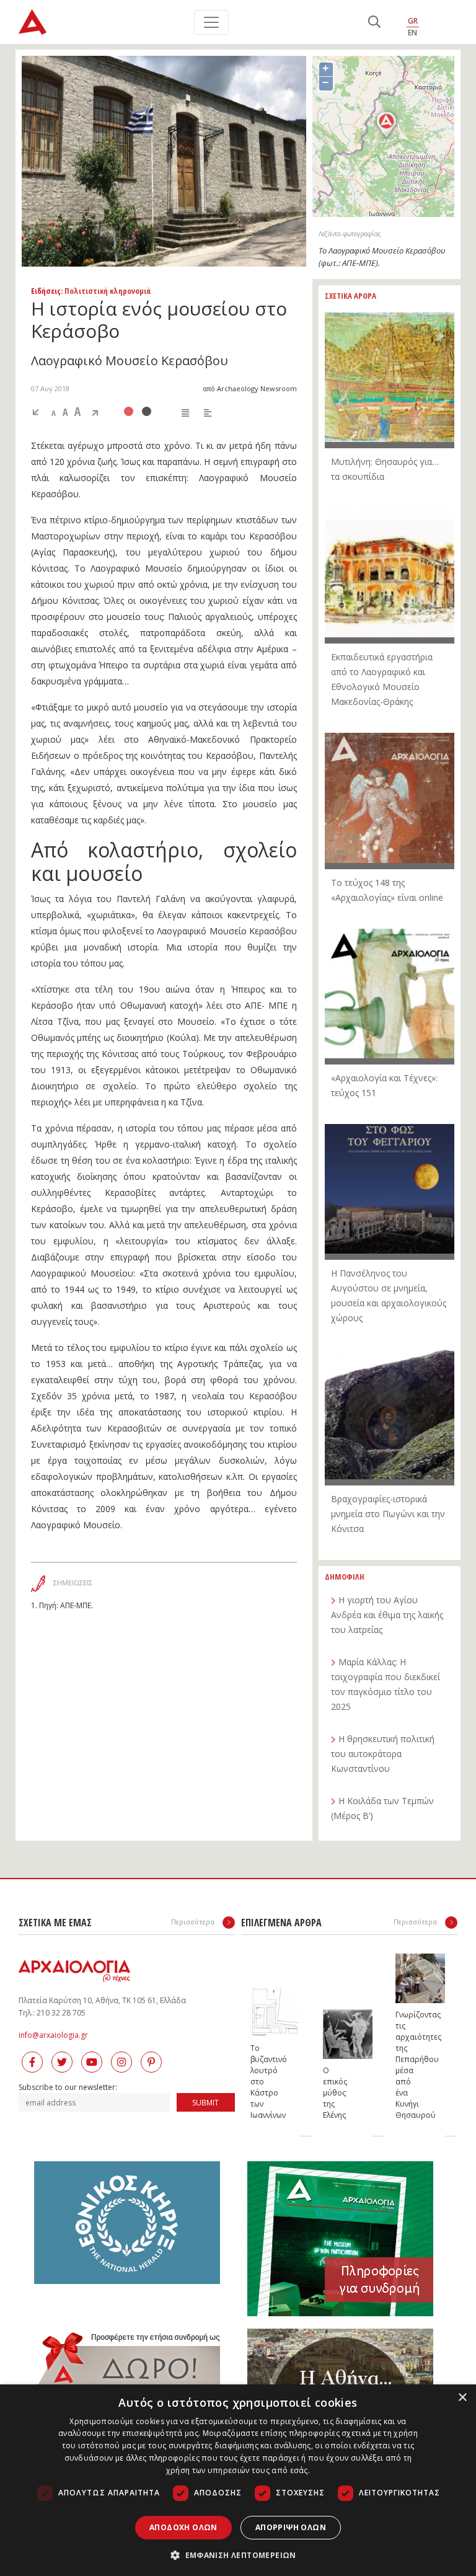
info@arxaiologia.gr (53, 2035)
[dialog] (238, 2480)
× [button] (462, 2398)
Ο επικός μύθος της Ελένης (335, 2093)
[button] (238, 2555)
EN (412, 33)
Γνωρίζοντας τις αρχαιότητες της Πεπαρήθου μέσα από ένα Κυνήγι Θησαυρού (408, 2065)
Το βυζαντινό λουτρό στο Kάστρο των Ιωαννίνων (263, 2082)
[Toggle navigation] (211, 22)
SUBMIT (205, 2103)
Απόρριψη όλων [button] (291, 2527)
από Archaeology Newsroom (250, 388)
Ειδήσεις (46, 291)
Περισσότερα (194, 1922)
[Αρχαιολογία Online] (33, 22)
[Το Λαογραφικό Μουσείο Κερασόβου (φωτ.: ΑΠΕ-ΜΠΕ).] (164, 161)
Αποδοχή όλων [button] (183, 2527)
